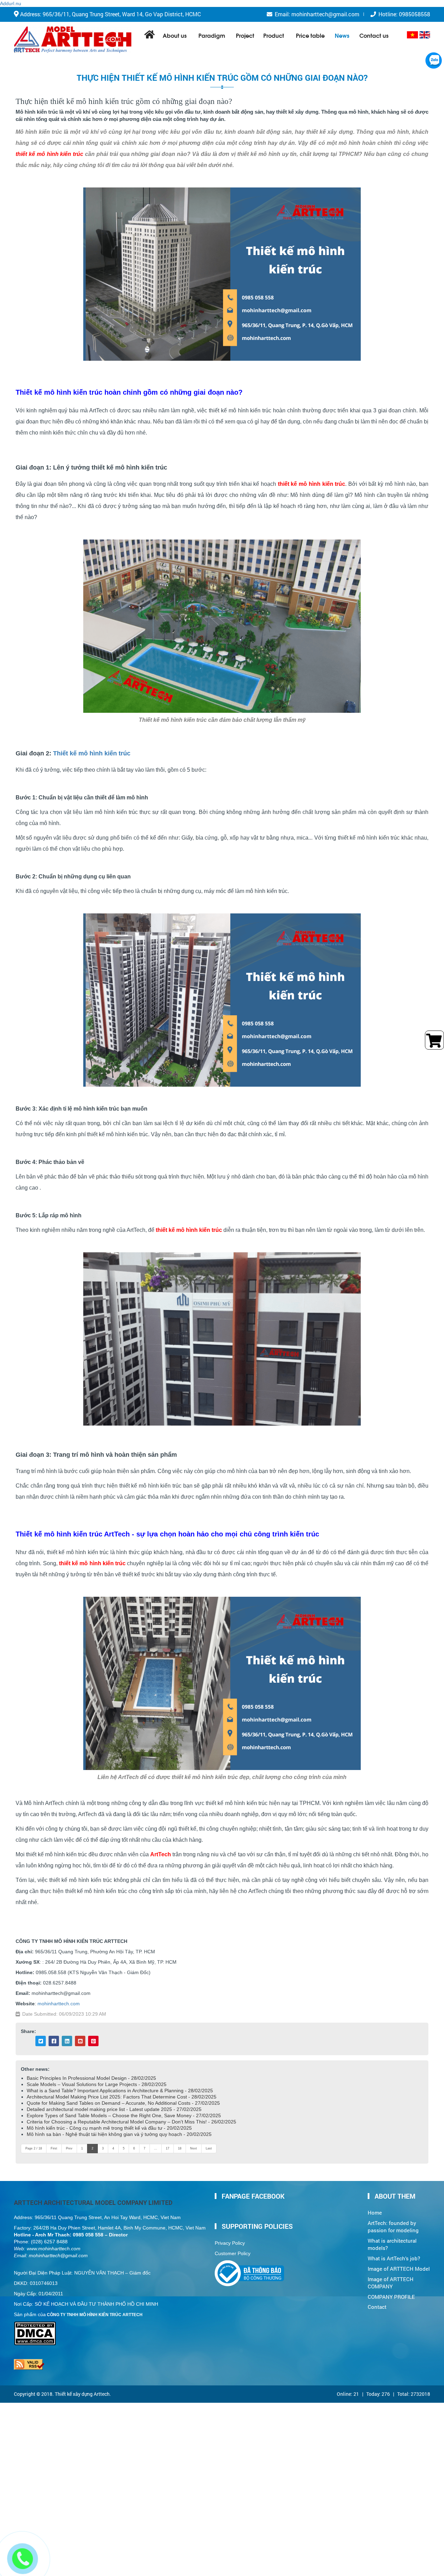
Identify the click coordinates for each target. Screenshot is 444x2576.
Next (194, 2148)
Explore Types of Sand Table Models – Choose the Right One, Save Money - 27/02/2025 (124, 2115)
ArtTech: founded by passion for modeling (393, 2227)
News (342, 35)
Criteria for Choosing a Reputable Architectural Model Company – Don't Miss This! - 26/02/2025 (131, 2122)
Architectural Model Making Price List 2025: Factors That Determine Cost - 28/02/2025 (122, 2097)
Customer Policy (233, 2253)
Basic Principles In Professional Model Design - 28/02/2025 (91, 2078)
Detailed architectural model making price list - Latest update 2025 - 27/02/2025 (114, 2109)
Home (375, 2213)
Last (209, 2148)
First (54, 2148)
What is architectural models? (392, 2244)
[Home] (73, 40)
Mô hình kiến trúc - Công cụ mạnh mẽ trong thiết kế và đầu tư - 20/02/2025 (109, 2128)
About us (175, 35)
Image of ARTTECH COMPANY (391, 2283)
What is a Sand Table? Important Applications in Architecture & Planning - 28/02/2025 (120, 2091)
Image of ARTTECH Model (399, 2269)
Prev (69, 2148)
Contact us (374, 35)
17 (168, 2148)
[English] (425, 35)
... (156, 2148)
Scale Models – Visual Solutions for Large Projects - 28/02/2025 (97, 2084)
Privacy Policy (230, 2243)
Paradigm (212, 35)
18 (180, 2148)
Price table (310, 35)
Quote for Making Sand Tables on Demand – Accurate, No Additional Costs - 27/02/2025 (123, 2103)
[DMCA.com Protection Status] (35, 2325)
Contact (377, 2307)
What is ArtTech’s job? (394, 2258)
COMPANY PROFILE (391, 2297)
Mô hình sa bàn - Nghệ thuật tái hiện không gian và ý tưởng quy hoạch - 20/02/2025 (119, 2134)
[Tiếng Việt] (412, 35)
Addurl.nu (11, 3)
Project (245, 35)
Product (274, 35)
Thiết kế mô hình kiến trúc (92, 753)
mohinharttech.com (59, 2004)
